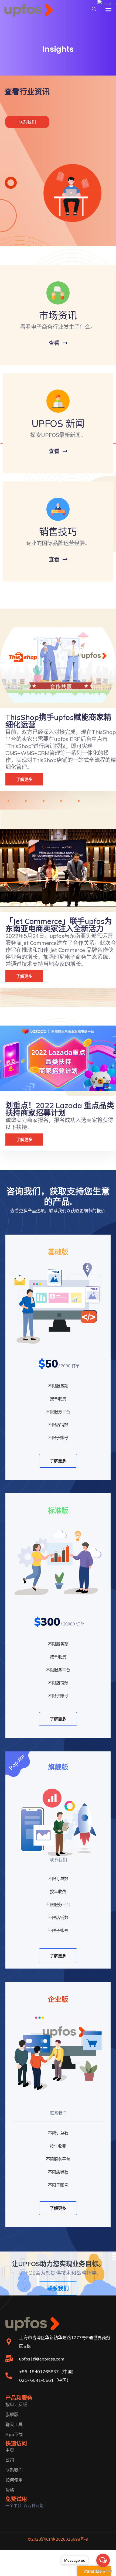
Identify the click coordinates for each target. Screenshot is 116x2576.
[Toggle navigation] (108, 10)
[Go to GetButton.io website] (103, 2571)
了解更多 (58, 1461)
